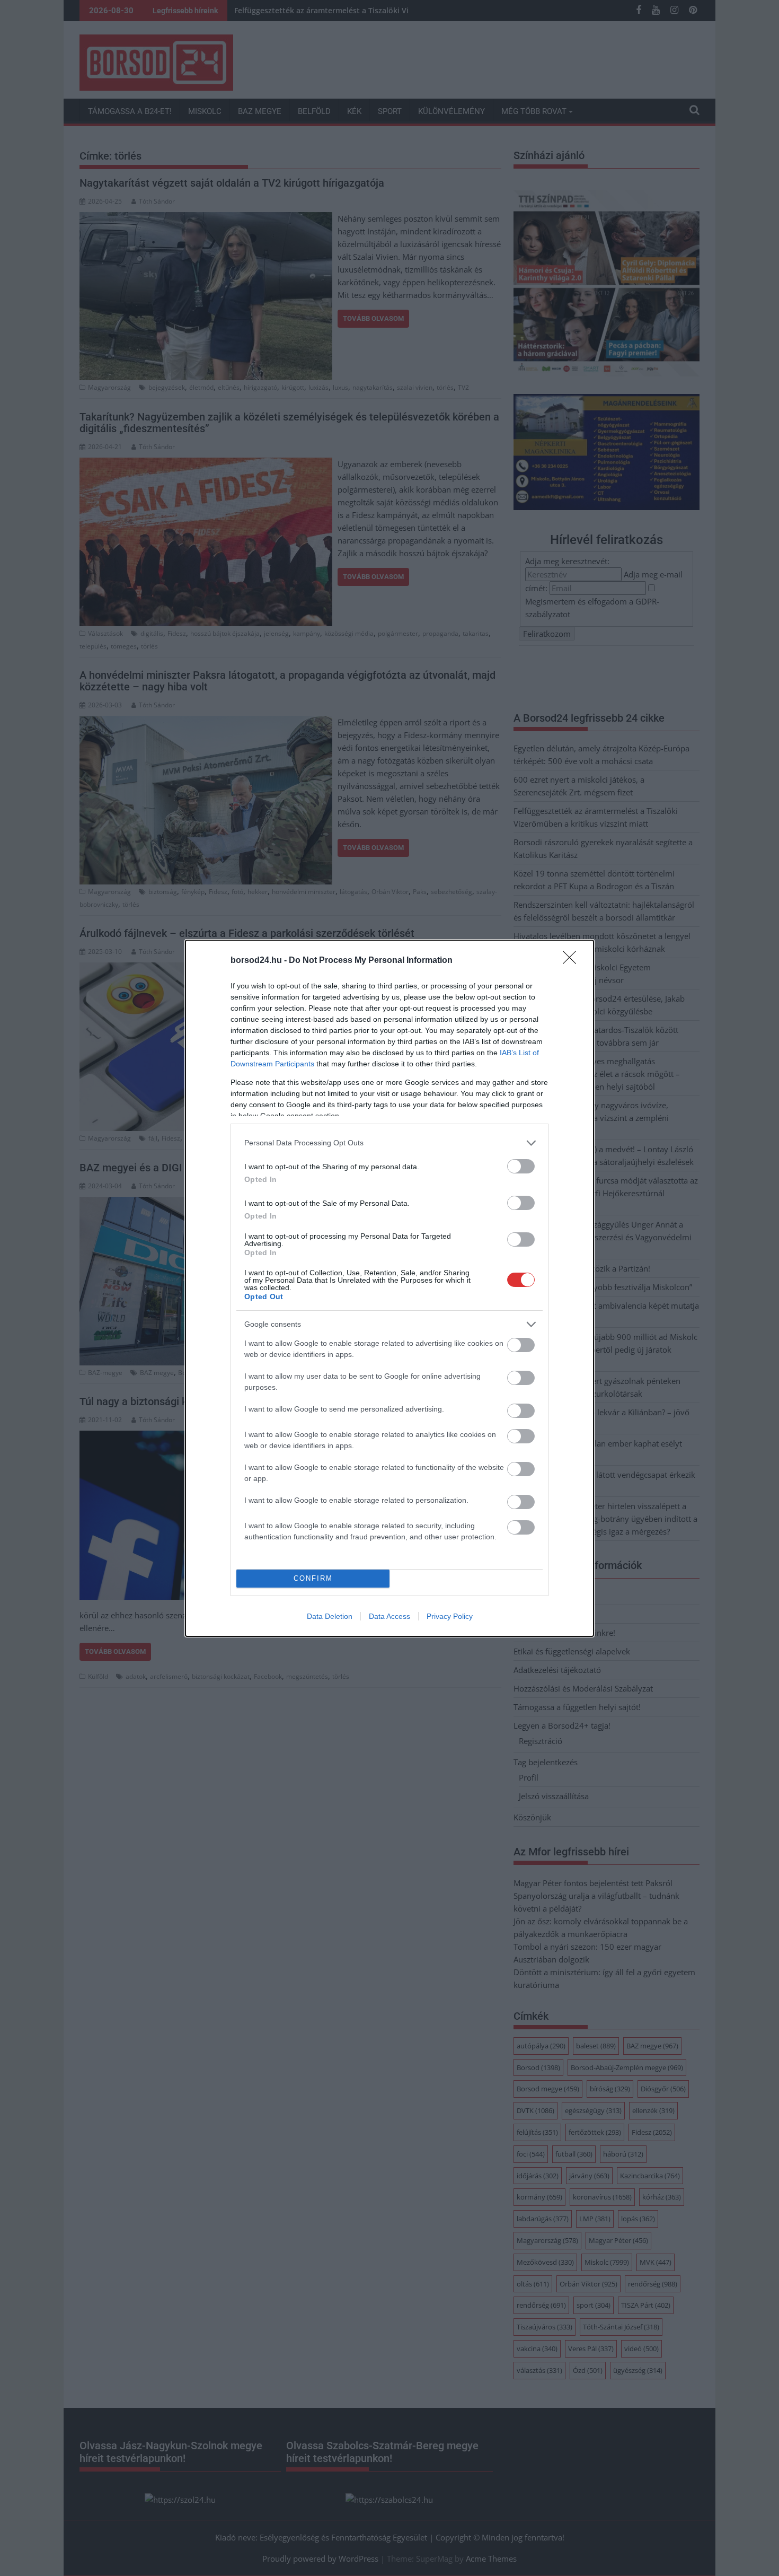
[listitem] (389, 1143)
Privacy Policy (450, 1616)
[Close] (573, 961)
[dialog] (389, 1288)
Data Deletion (330, 1616)
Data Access (389, 1616)
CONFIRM (313, 1578)
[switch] (521, 1166)
